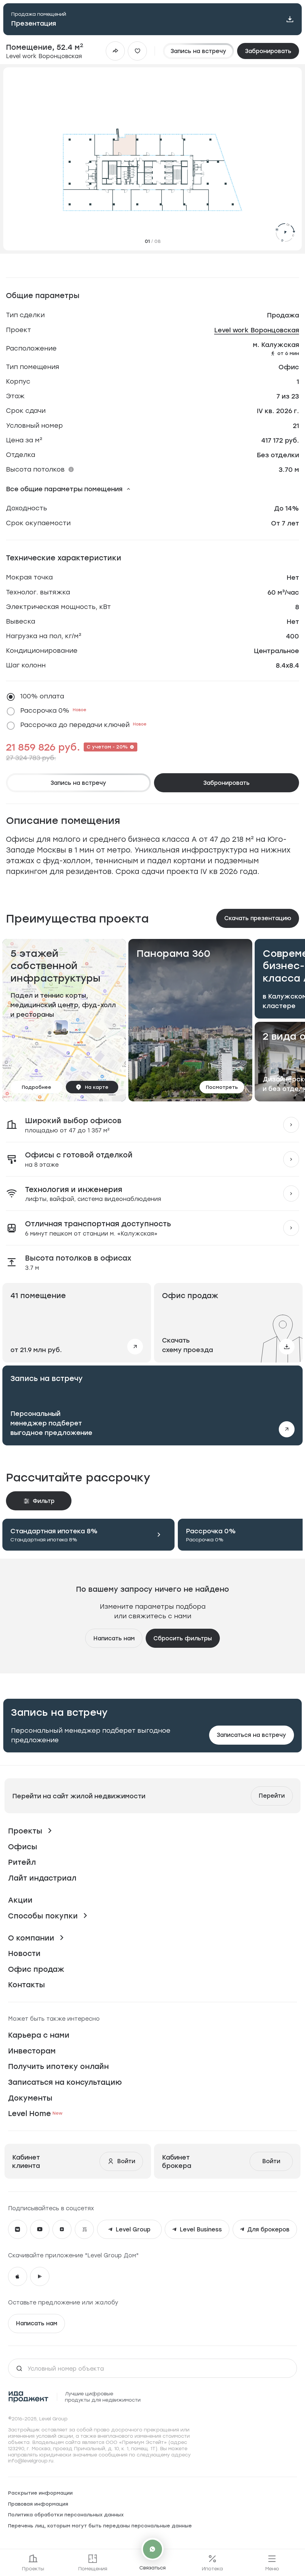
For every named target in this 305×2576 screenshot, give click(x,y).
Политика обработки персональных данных (66, 2515)
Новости (24, 1953)
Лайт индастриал (42, 1878)
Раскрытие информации (40, 2493)
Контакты (27, 1984)
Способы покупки (43, 1916)
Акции (20, 1900)
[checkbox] (150, 697)
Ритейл (22, 1862)
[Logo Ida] (29, 2397)
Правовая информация (38, 2504)
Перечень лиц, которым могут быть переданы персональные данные (100, 2526)
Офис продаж (36, 1969)
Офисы (23, 1846)
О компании (31, 1938)
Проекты (25, 1831)
